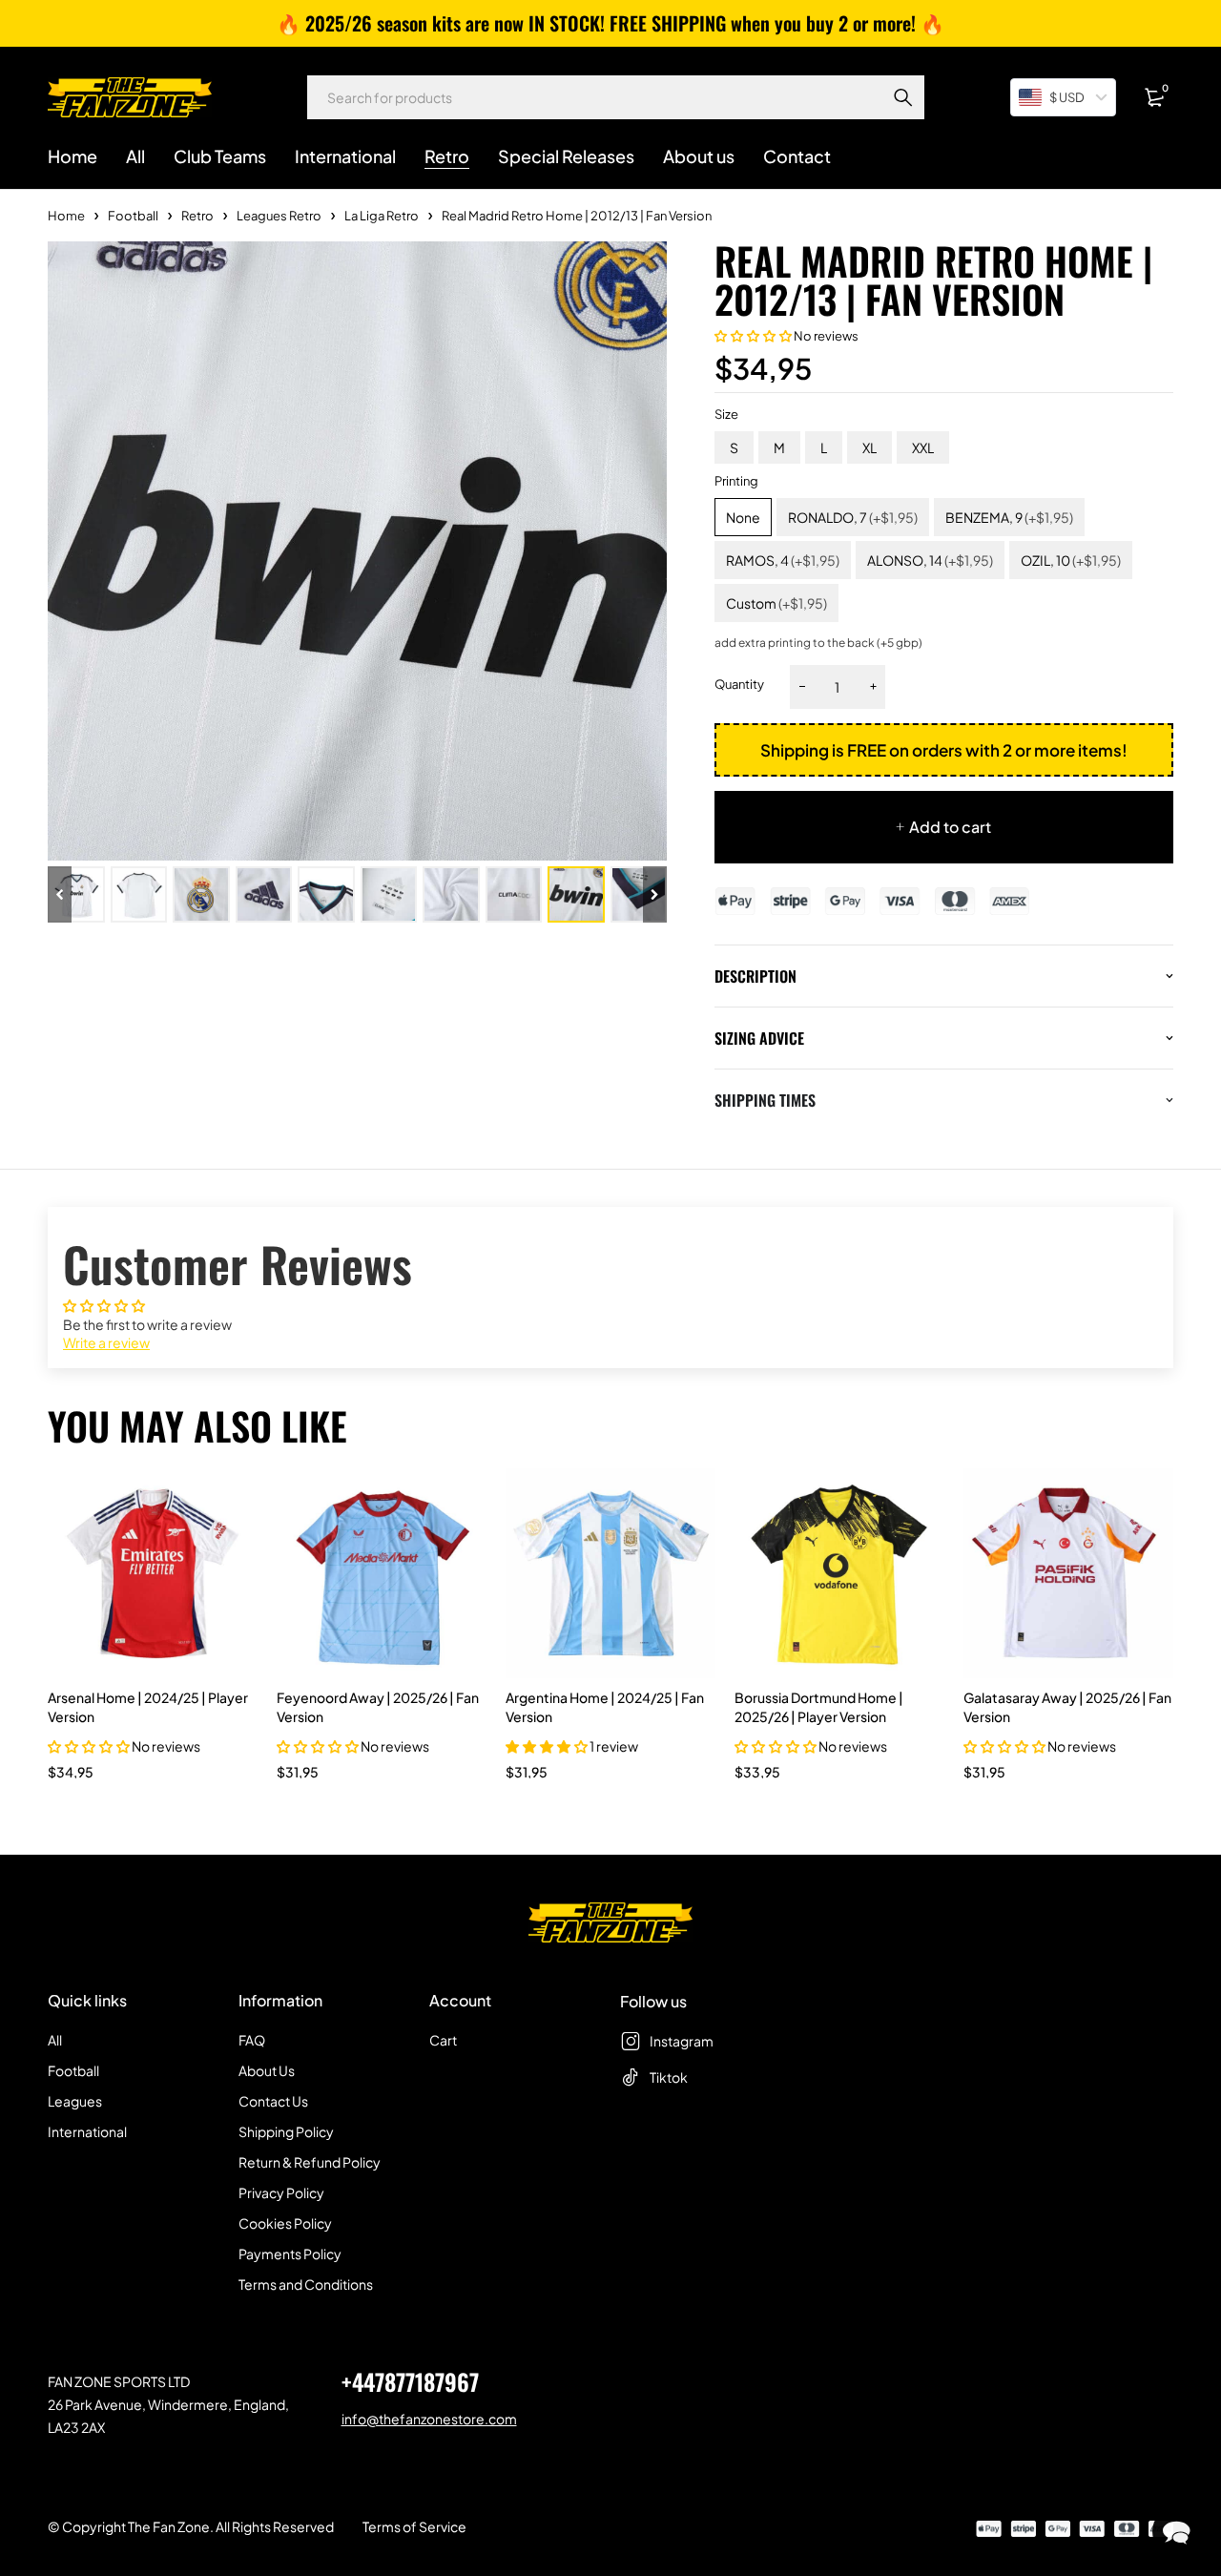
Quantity (739, 684)
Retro (197, 216)
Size (726, 414)
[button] (753, 336)
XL (869, 447)
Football (133, 216)
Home (66, 216)
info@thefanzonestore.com (429, 2419)
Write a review (106, 1342)
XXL (923, 447)
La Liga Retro (382, 216)
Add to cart (950, 827)
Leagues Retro (279, 216)
